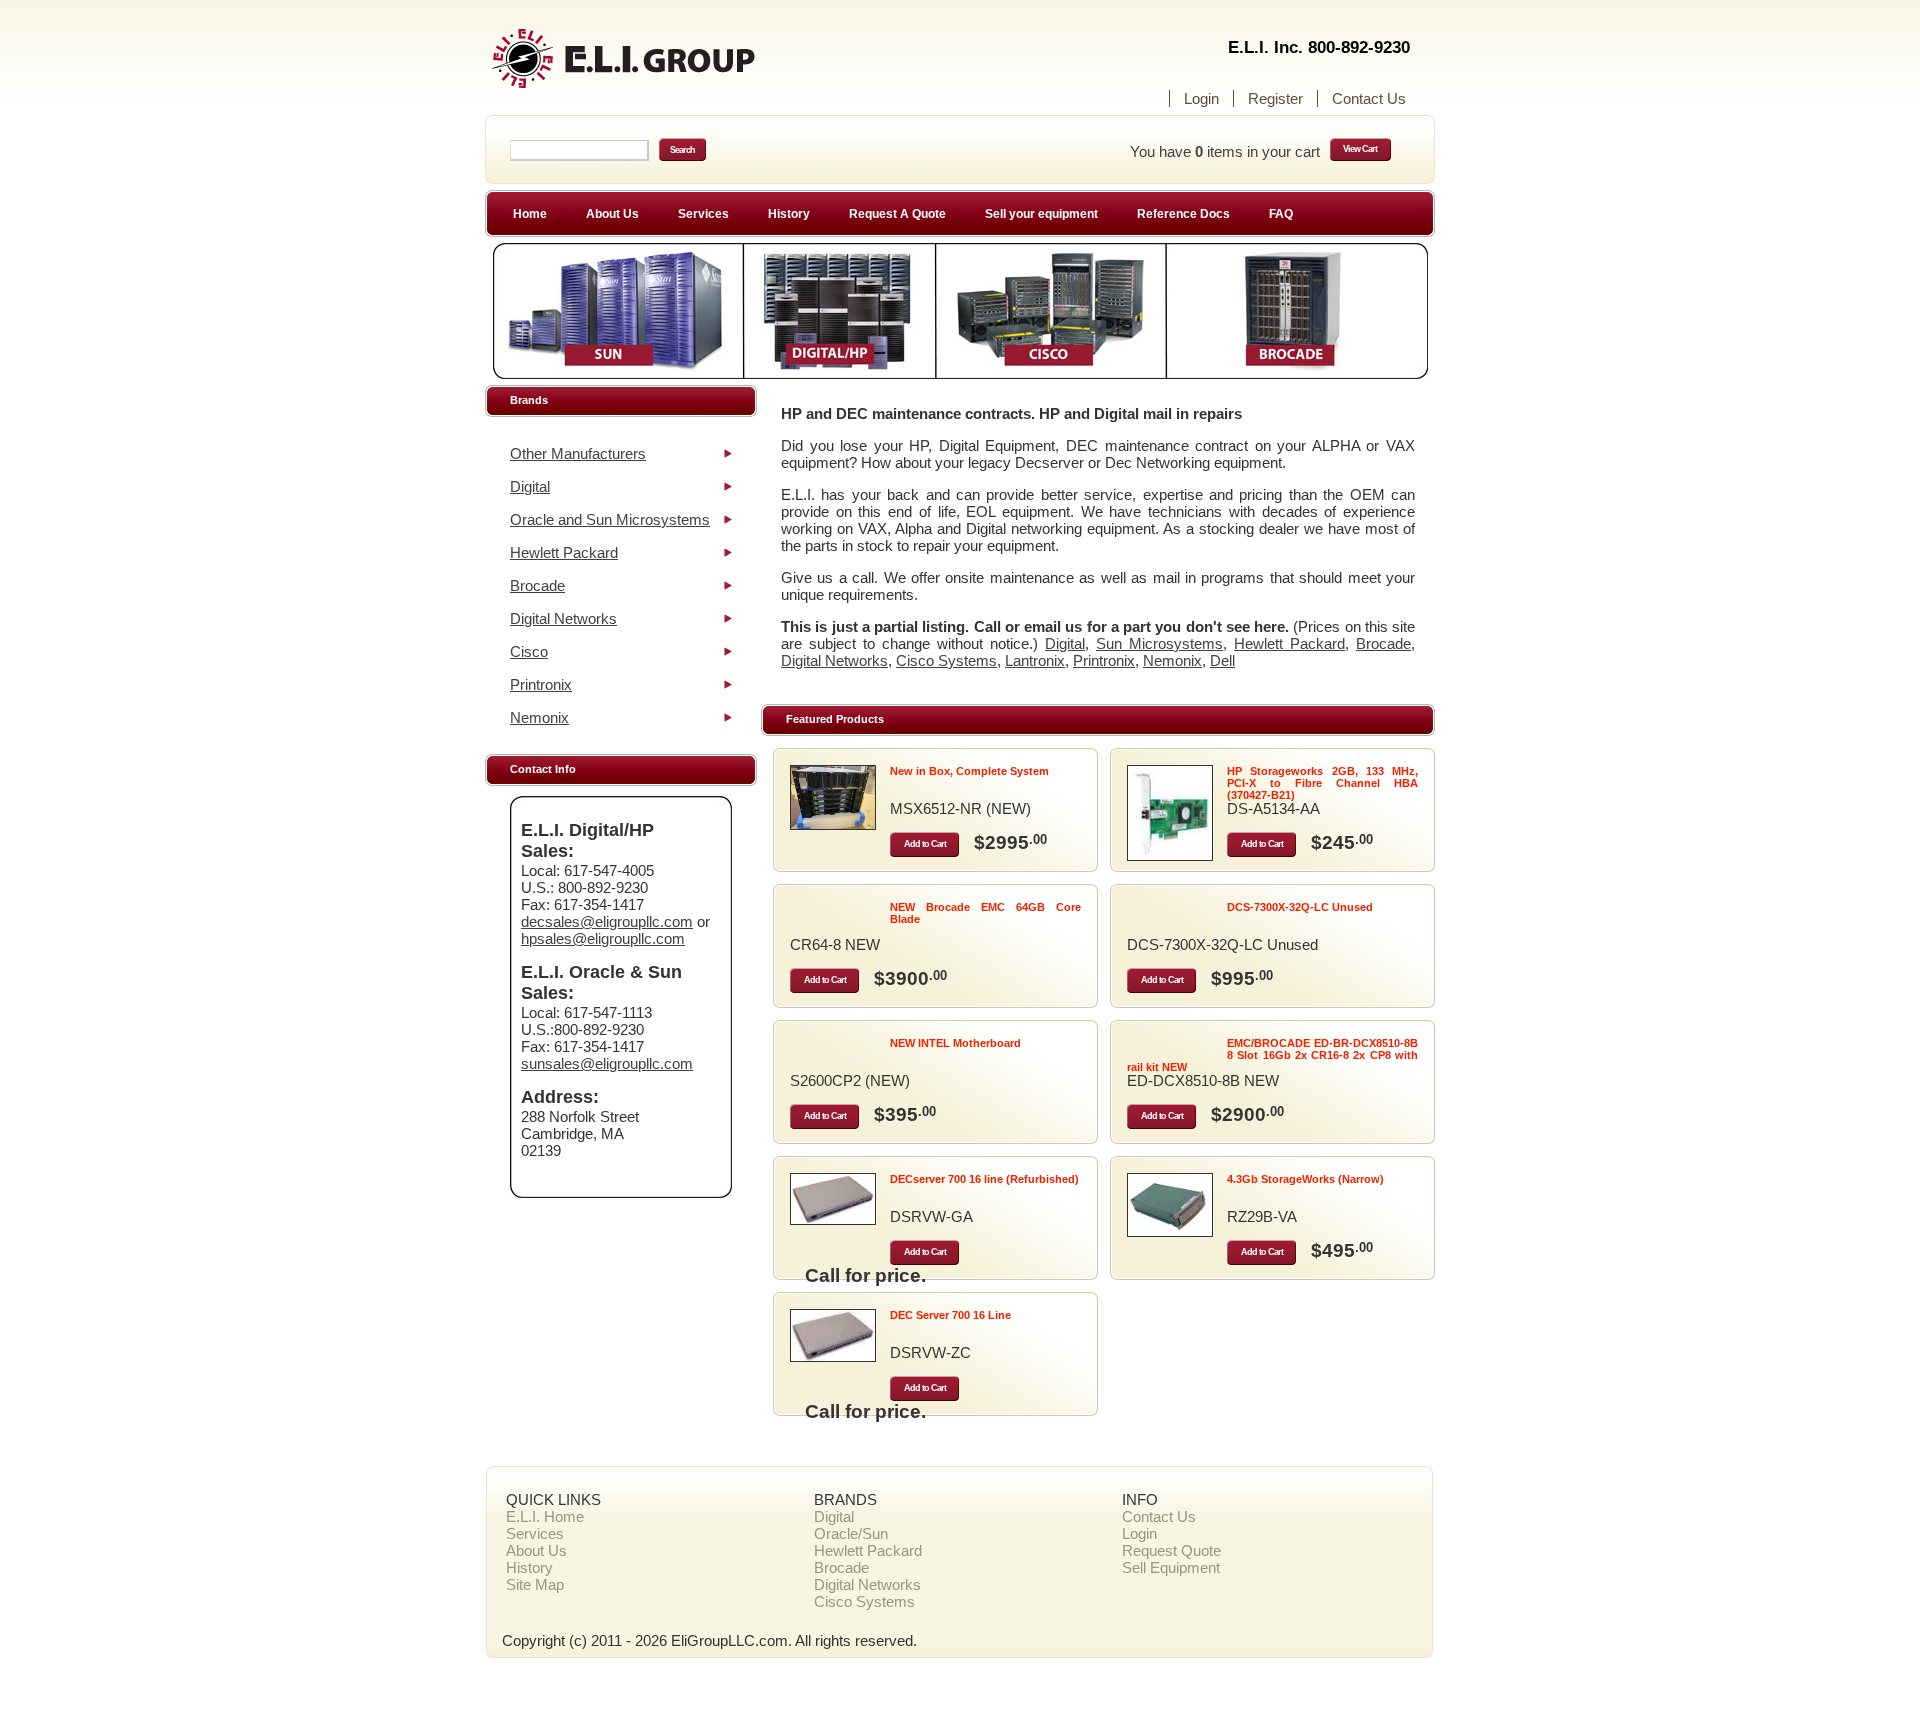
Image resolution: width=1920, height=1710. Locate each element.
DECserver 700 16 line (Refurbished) (984, 1179)
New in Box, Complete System (969, 771)
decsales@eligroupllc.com (607, 921)
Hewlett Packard (564, 552)
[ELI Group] (660, 67)
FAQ (1281, 214)
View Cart (1360, 149)
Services (703, 214)
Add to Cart (925, 844)
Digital (530, 486)
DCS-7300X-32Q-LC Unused (1300, 907)
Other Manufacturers (578, 453)
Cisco (529, 651)
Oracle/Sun (851, 1533)
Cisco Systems (946, 660)
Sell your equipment (1041, 214)
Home (530, 214)
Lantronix (1035, 660)
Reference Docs (1183, 214)
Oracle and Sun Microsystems (610, 519)
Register (1275, 98)
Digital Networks (563, 618)
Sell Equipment (1171, 1567)
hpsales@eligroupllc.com (603, 938)
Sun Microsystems (1159, 643)
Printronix (541, 684)
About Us (612, 214)
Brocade (537, 585)
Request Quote (1171, 1550)
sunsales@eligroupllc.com (607, 1063)
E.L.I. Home (545, 1516)
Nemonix (539, 717)
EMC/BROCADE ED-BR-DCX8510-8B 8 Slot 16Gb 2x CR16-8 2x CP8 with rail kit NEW (1272, 1055)
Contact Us (1369, 98)
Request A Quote (897, 214)
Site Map (535, 1584)
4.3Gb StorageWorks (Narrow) (1305, 1179)
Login (1201, 98)
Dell (1222, 660)
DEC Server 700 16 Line (950, 1315)
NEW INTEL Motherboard (955, 1043)
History (789, 214)
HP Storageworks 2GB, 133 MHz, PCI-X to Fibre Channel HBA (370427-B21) (1322, 783)
